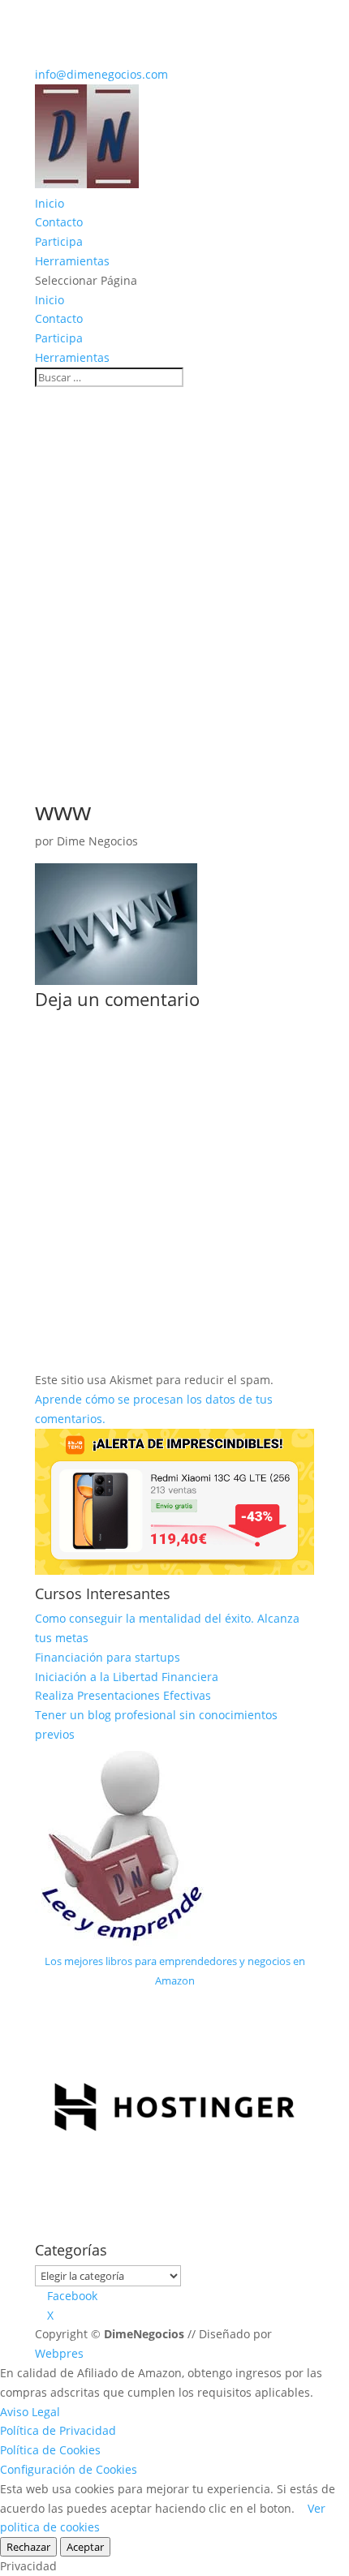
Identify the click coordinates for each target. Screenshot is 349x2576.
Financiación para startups (108, 1657)
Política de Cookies (50, 2450)
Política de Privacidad (58, 2430)
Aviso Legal (30, 2412)
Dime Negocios (97, 841)
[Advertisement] (174, 570)
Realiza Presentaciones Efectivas (123, 1695)
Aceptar (85, 2547)
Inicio (50, 203)
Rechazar (28, 2547)
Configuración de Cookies (69, 2469)
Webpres (59, 2353)
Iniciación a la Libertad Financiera (127, 1677)
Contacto (59, 222)
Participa (59, 241)
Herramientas (72, 261)
